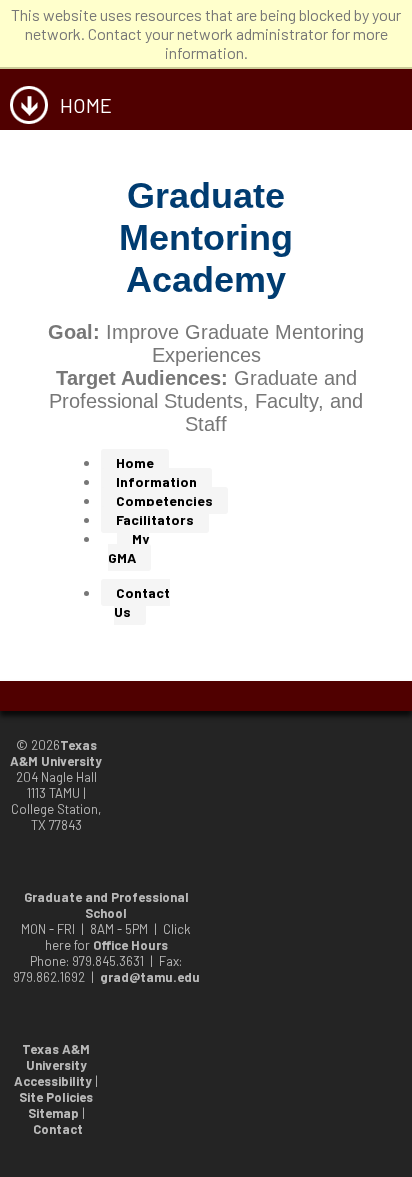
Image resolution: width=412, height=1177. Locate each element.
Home (135, 462)
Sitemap (53, 1113)
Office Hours (130, 945)
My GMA (128, 548)
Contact (58, 1129)
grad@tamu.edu (150, 977)
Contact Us (142, 602)
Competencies (164, 500)
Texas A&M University (56, 753)
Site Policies (56, 1097)
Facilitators (155, 519)
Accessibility (53, 1081)
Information (156, 481)
